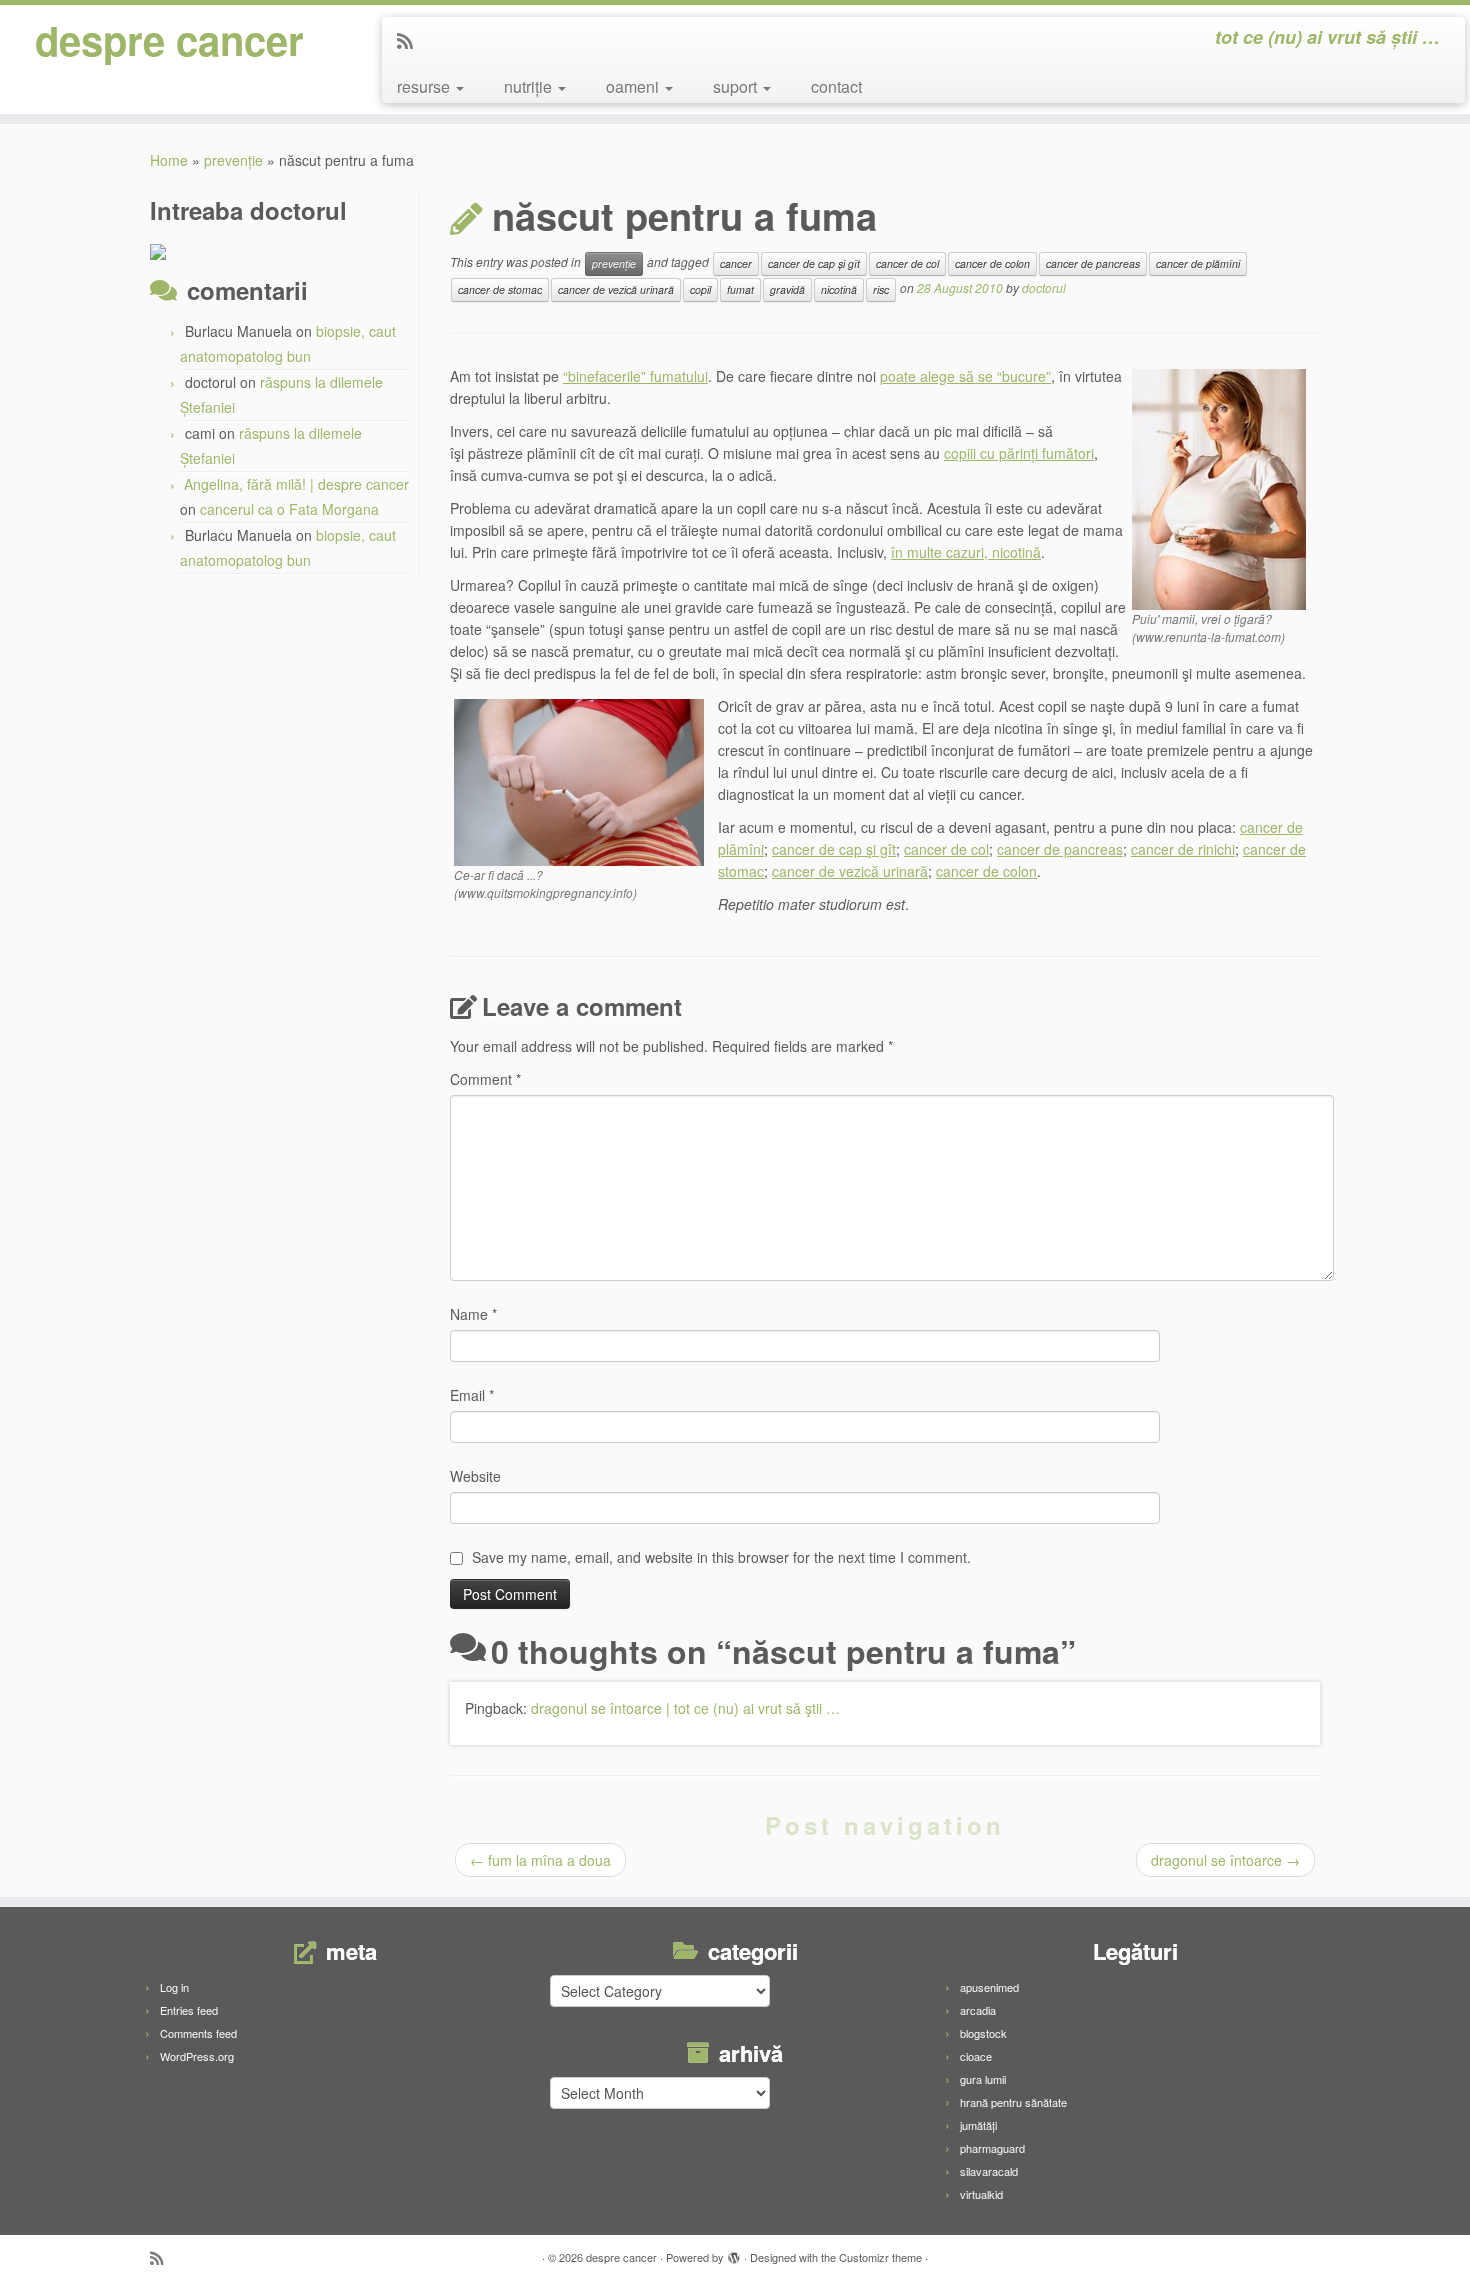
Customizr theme (880, 2257)
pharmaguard (992, 2148)
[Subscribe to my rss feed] (411, 40)
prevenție (233, 160)
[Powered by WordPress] (734, 2253)
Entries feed (189, 2010)
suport (737, 86)
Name (473, 1314)
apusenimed (989, 1987)
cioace (976, 2056)
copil (700, 289)
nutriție (530, 86)
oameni (634, 86)
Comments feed (198, 2033)
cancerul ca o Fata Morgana (289, 509)
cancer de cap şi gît (834, 849)
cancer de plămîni (1198, 263)
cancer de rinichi (1183, 849)
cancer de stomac (500, 289)
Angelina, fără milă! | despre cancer (296, 484)
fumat (740, 289)
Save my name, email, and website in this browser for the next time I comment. (721, 1557)
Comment (485, 1079)
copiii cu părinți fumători (1019, 453)
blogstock (983, 2033)
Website (475, 1476)
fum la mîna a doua (540, 1860)
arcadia (978, 2010)
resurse (425, 86)
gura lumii (983, 2079)
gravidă (787, 289)
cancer (736, 263)
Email (472, 1395)
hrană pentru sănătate (1013, 2102)
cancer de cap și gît (814, 263)
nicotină (839, 289)
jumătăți (978, 2125)
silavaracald (989, 2171)
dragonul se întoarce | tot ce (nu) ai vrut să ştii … (685, 1708)
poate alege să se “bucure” (965, 376)
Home (169, 160)
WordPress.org (197, 2056)
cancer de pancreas (1093, 263)
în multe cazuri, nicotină (966, 552)
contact (836, 86)
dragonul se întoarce (1225, 1860)
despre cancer (169, 40)
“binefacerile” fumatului (635, 376)
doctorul (1044, 287)
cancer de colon (992, 263)
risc (881, 289)
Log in (174, 1987)
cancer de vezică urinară (616, 289)
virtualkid (981, 2194)
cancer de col (907, 263)
